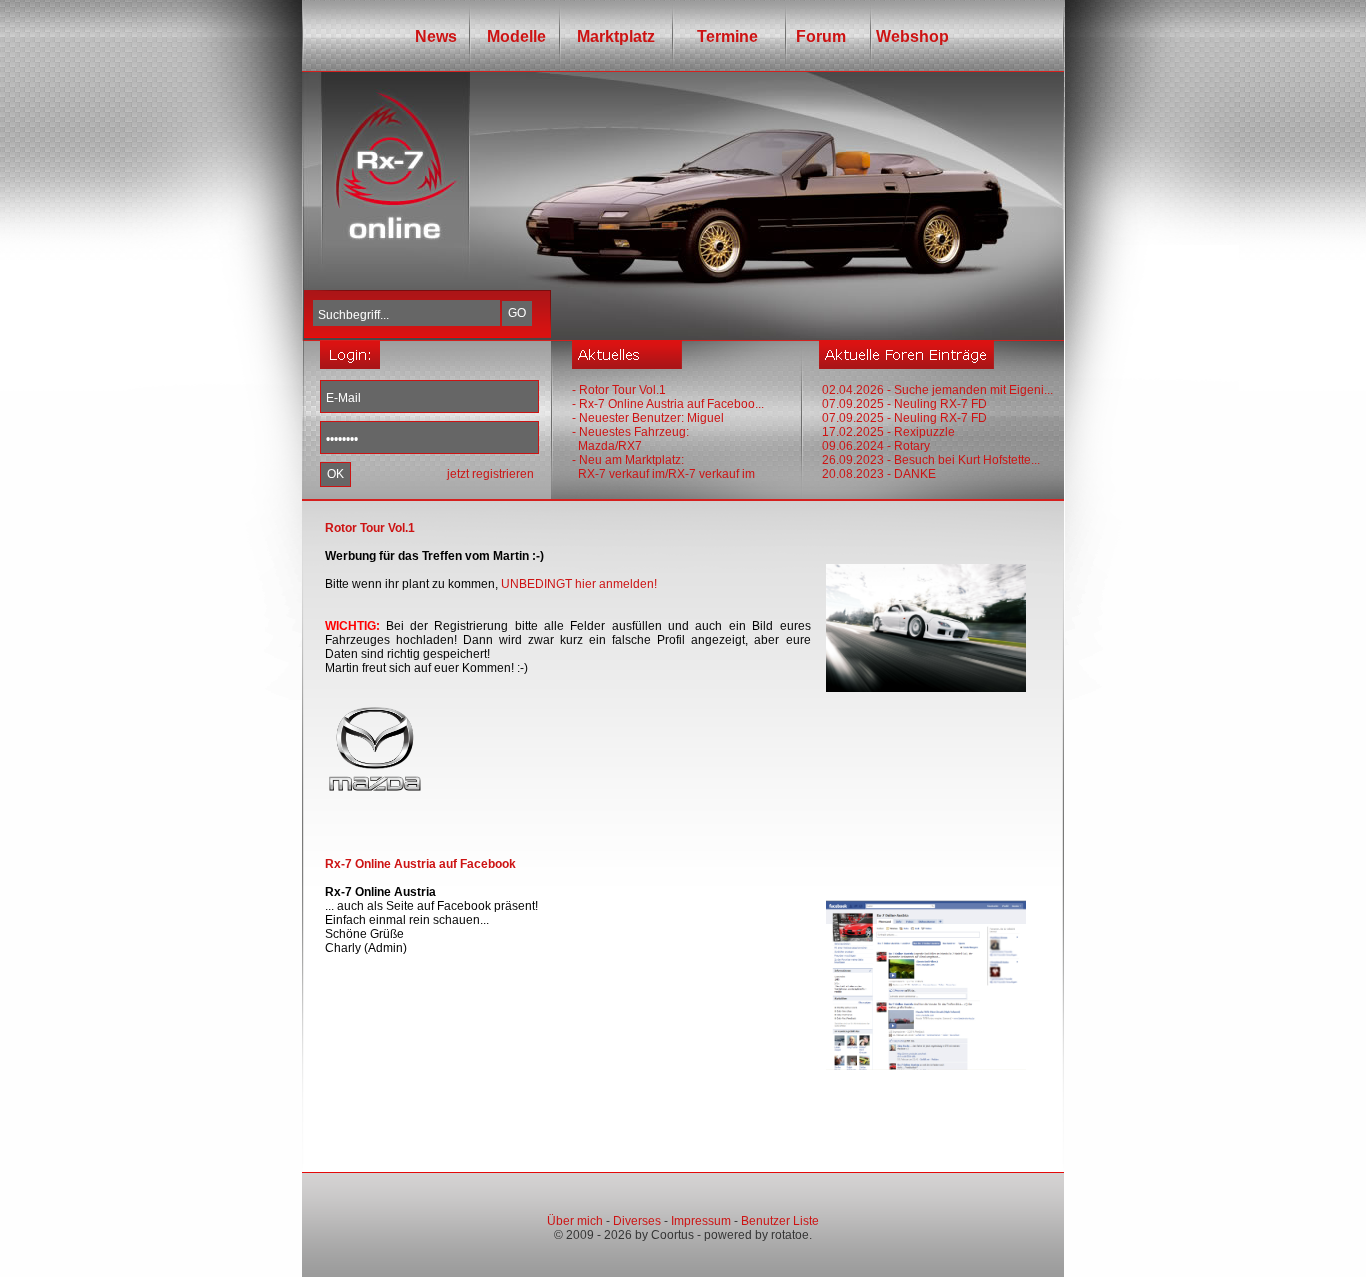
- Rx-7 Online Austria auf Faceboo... (668, 404)
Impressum (701, 1221)
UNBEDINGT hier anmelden (577, 584)
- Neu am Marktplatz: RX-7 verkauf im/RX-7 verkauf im (663, 467)
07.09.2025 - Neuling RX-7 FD (904, 404)
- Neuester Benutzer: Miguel (648, 418)
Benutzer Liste (780, 1221)
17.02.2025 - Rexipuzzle (888, 432)
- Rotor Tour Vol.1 (619, 390)
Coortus (672, 1235)
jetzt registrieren (490, 474)
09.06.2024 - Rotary (876, 446)
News (436, 36)
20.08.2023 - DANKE (879, 474)
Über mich (575, 1221)
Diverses (637, 1221)
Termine (721, 36)
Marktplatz (616, 36)
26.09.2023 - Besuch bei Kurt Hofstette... (931, 460)
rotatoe (790, 1235)
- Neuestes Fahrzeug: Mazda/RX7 (630, 439)
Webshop (912, 36)
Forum (817, 36)
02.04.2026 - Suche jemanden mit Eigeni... (937, 390)
